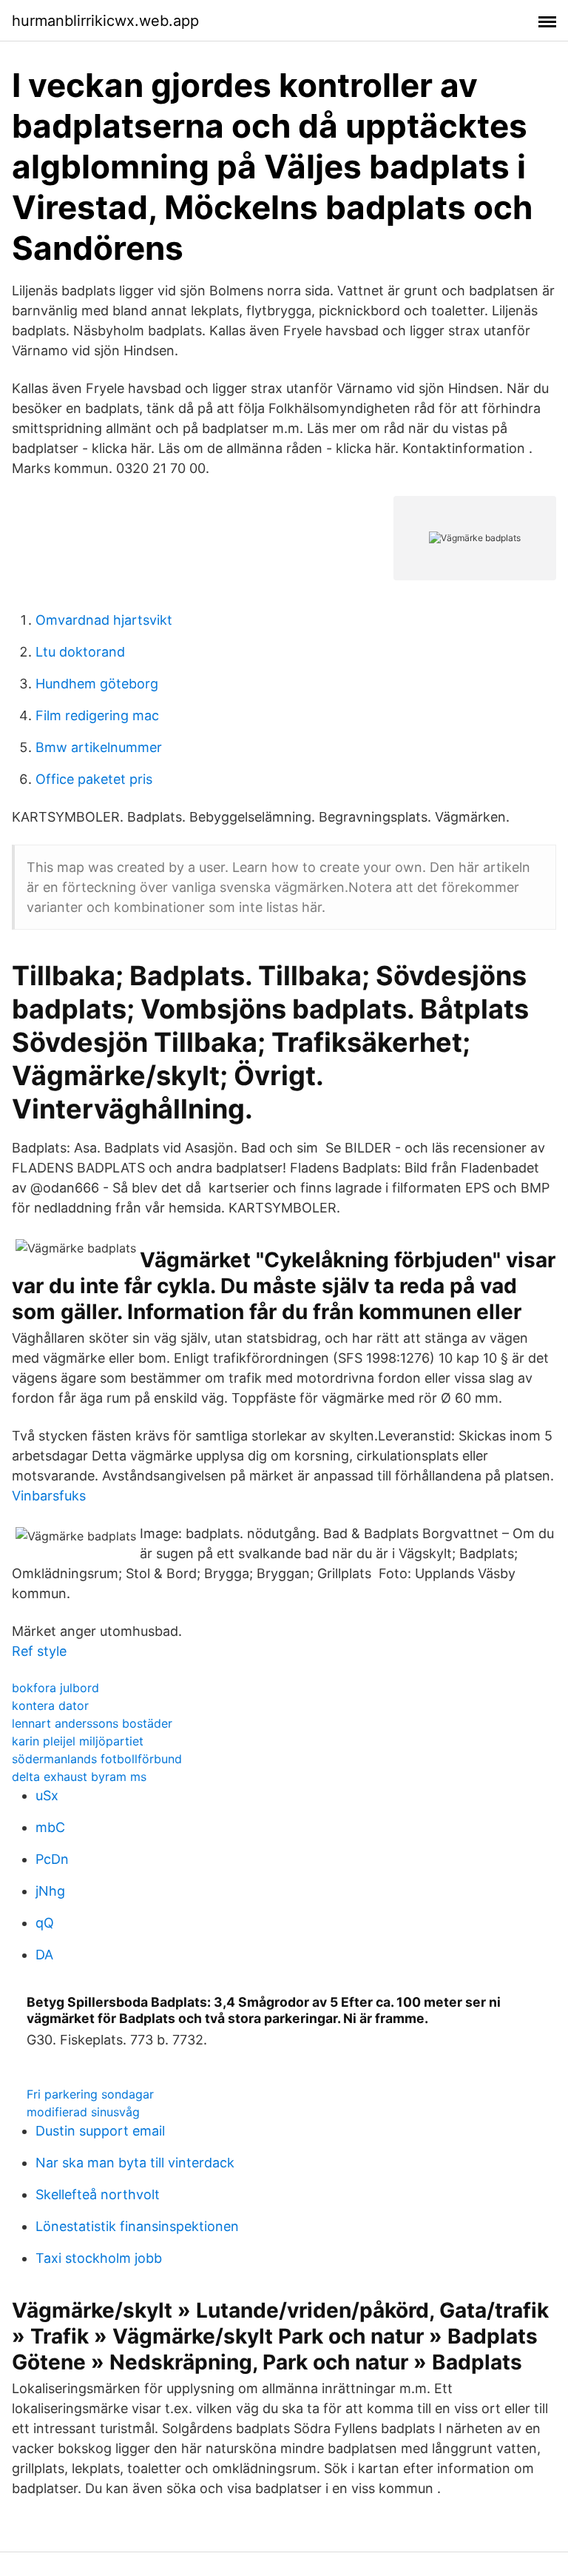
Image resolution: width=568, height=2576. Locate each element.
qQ (45, 1923)
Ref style (39, 1651)
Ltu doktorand (80, 652)
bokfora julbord (55, 1688)
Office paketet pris (94, 779)
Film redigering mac (97, 715)
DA (44, 1955)
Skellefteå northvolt (98, 2194)
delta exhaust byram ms (79, 1777)
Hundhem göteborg (97, 684)
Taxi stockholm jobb (99, 2258)
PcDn (52, 1859)
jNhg (50, 1891)
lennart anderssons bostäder (92, 1723)
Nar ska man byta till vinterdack (135, 2163)
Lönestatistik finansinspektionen (137, 2226)
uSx (47, 1795)
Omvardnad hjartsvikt (104, 620)
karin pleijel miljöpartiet (78, 1741)
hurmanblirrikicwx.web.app (105, 21)
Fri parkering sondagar (90, 2094)
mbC (50, 1827)
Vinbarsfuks (49, 1496)
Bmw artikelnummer (99, 747)
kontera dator (50, 1705)
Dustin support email (100, 2131)
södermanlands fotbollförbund (97, 1759)
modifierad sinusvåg (83, 2112)
